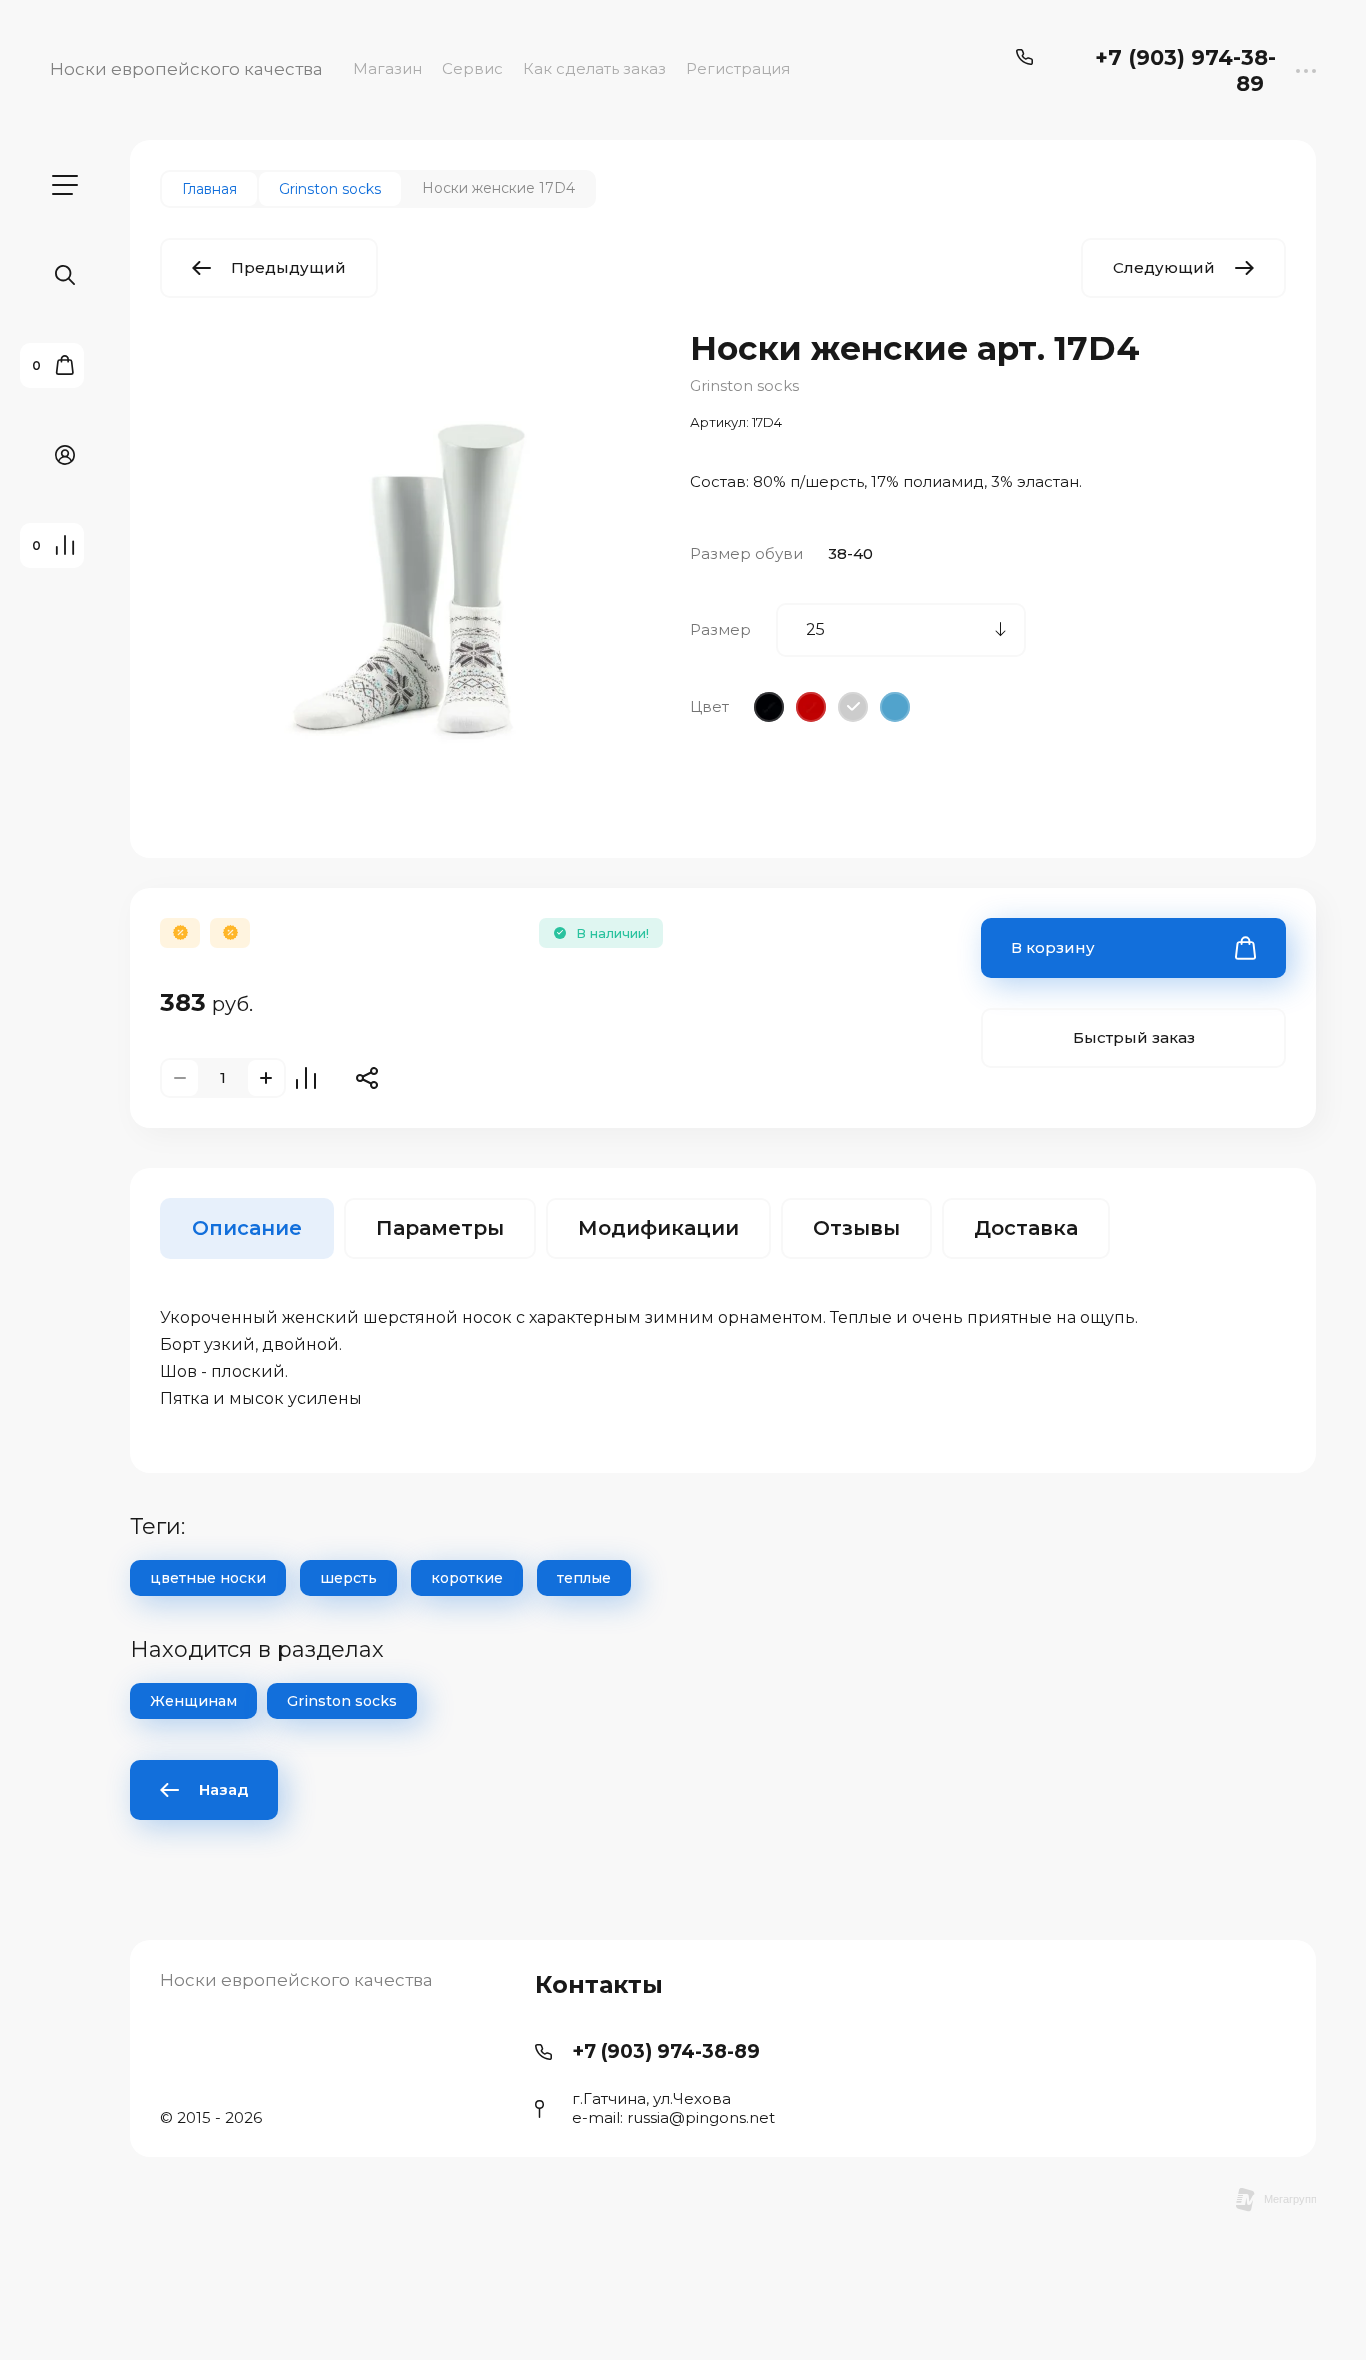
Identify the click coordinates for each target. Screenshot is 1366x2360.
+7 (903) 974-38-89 (1185, 70)
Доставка (1026, 1228)
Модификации (658, 1228)
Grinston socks (744, 385)
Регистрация (738, 68)
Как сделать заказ (594, 68)
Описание (247, 1228)
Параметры (440, 1228)
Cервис (472, 68)
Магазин (387, 68)
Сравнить (306, 1078)
